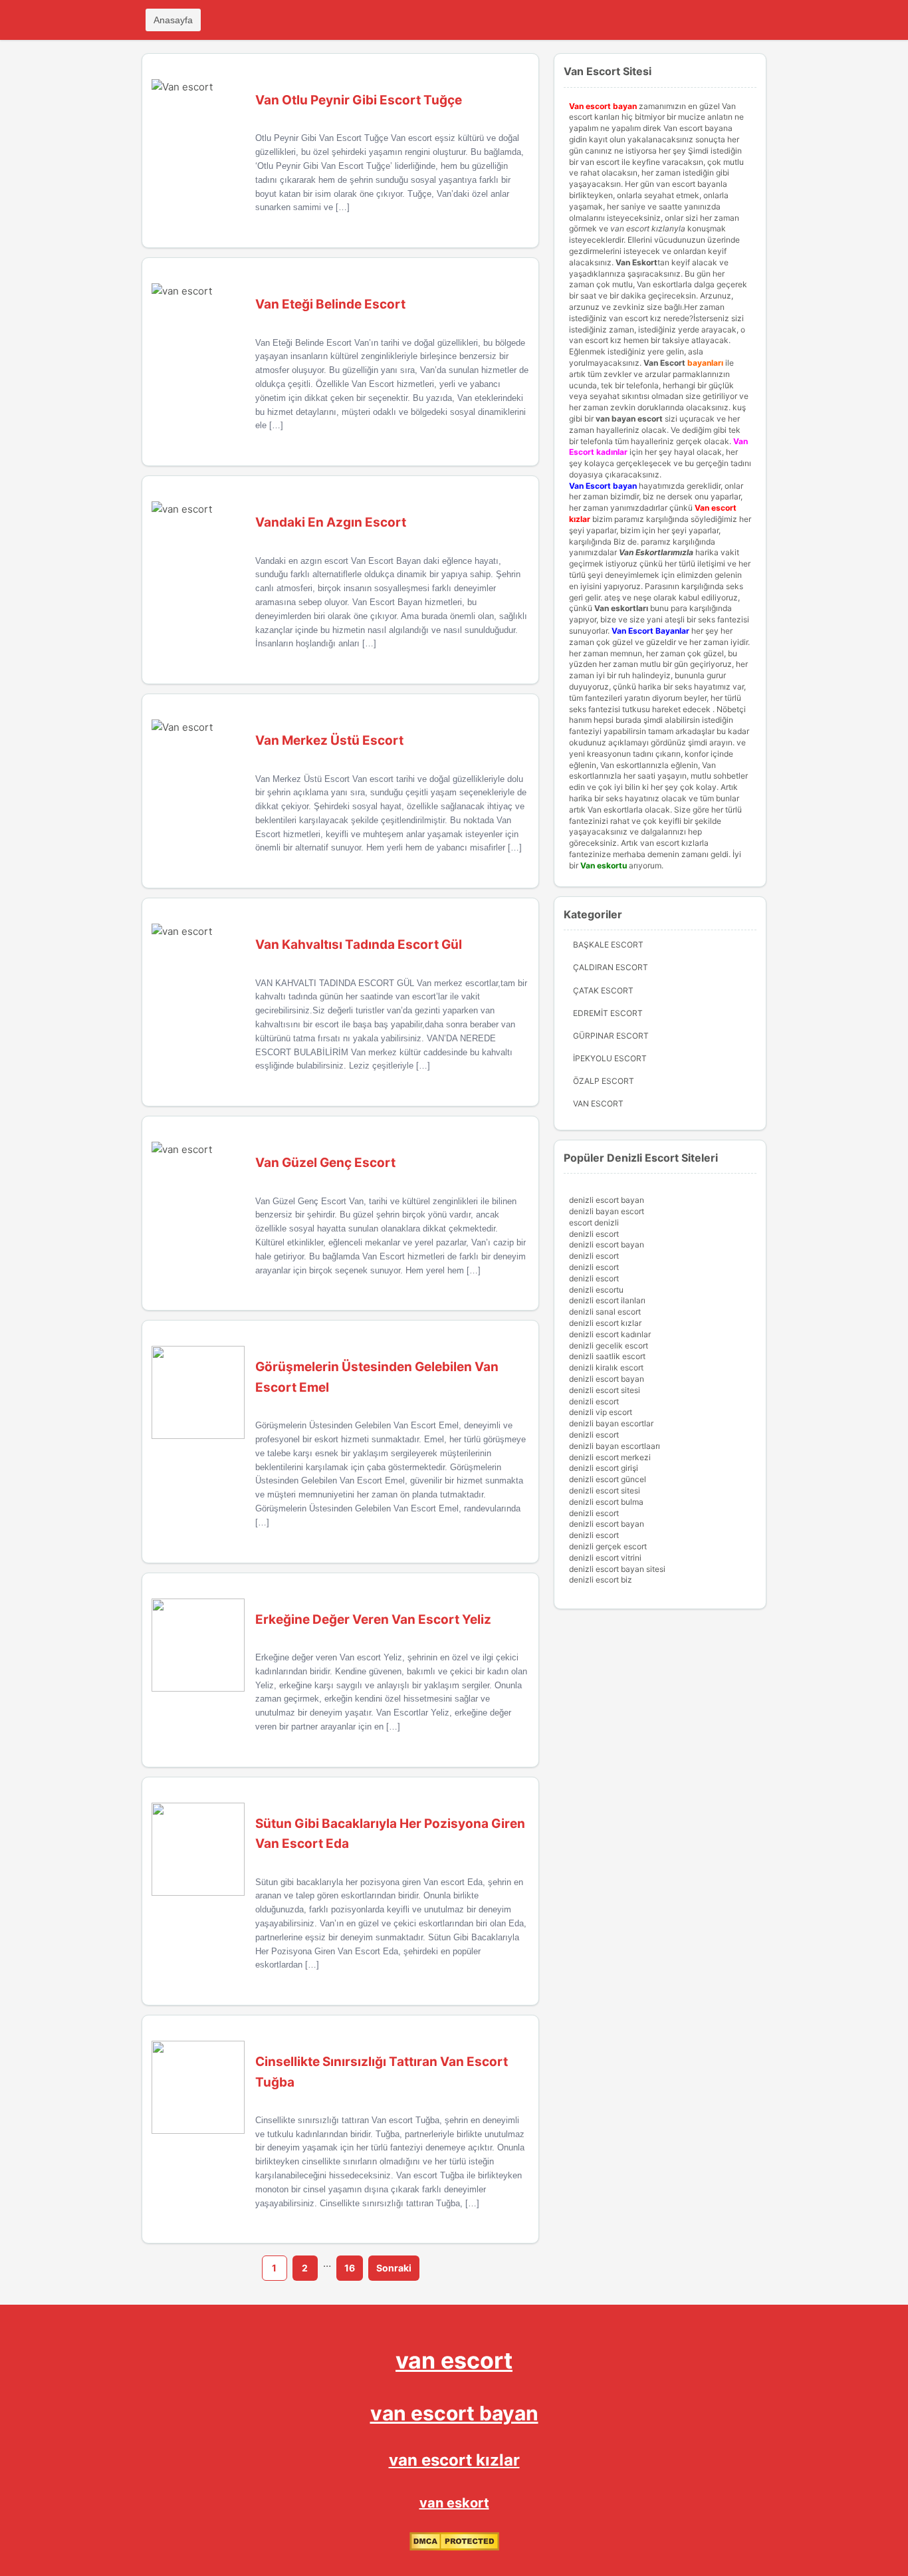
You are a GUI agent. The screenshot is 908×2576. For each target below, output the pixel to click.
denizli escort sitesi (605, 1390)
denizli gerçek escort (608, 1546)
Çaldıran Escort (611, 967)
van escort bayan (454, 2413)
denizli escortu (596, 1290)
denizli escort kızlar (605, 1323)
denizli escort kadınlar (610, 1334)
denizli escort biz (601, 1580)
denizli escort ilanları (607, 1300)
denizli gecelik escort (609, 1346)
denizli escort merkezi (610, 1457)
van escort (454, 2360)
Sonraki (394, 2268)
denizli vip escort (601, 1412)
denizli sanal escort (605, 1312)
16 (350, 2268)
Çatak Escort (603, 990)
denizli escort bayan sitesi (617, 1569)
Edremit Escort (608, 1013)
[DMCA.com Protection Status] (454, 2548)
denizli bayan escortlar (611, 1423)
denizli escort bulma (606, 1502)
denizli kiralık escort (606, 1367)
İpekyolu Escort (610, 1058)
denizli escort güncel (608, 1479)
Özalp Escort (604, 1081)
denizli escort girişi (604, 1468)
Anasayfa (173, 20)
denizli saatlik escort (607, 1356)
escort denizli (594, 1223)
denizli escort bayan (607, 1200)
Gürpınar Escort (611, 1036)
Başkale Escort (608, 945)
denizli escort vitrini (605, 1558)
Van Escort (664, 363)
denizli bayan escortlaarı (615, 1446)
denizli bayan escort (607, 1211)
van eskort (454, 2503)
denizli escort (594, 1234)
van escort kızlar (454, 2460)
